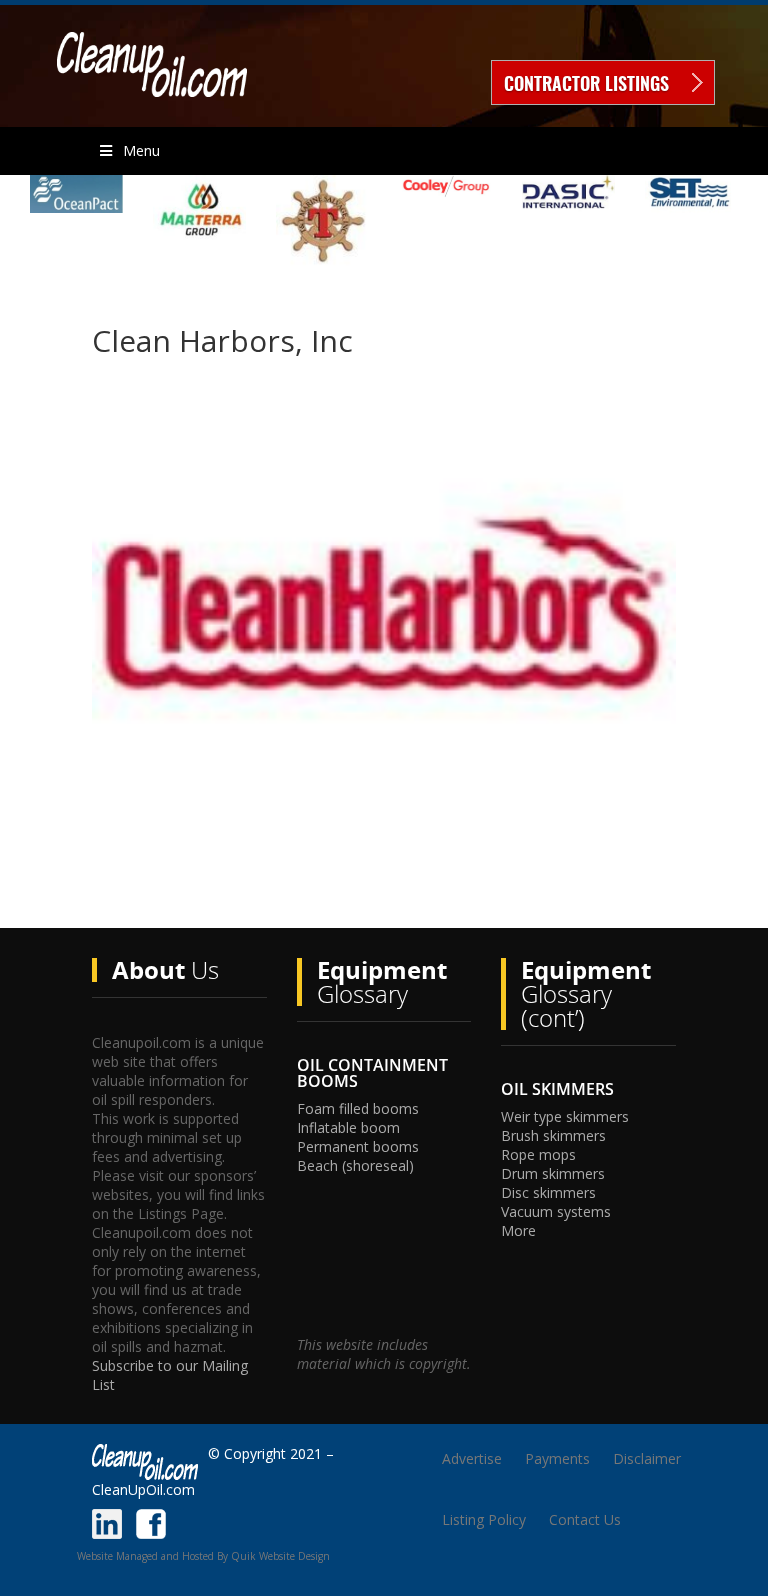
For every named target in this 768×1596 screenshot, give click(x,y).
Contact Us (585, 1519)
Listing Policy (484, 1519)
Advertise (472, 1458)
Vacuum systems (556, 1211)
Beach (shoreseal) (355, 1165)
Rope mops (538, 1154)
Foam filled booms (358, 1108)
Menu (141, 150)
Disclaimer (647, 1458)
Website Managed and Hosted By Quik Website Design (203, 1556)
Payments (557, 1458)
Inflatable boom (348, 1127)
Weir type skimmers (565, 1116)
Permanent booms (358, 1146)
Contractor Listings (586, 86)
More (518, 1230)
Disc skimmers (548, 1192)
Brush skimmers (553, 1135)
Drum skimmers (553, 1173)
